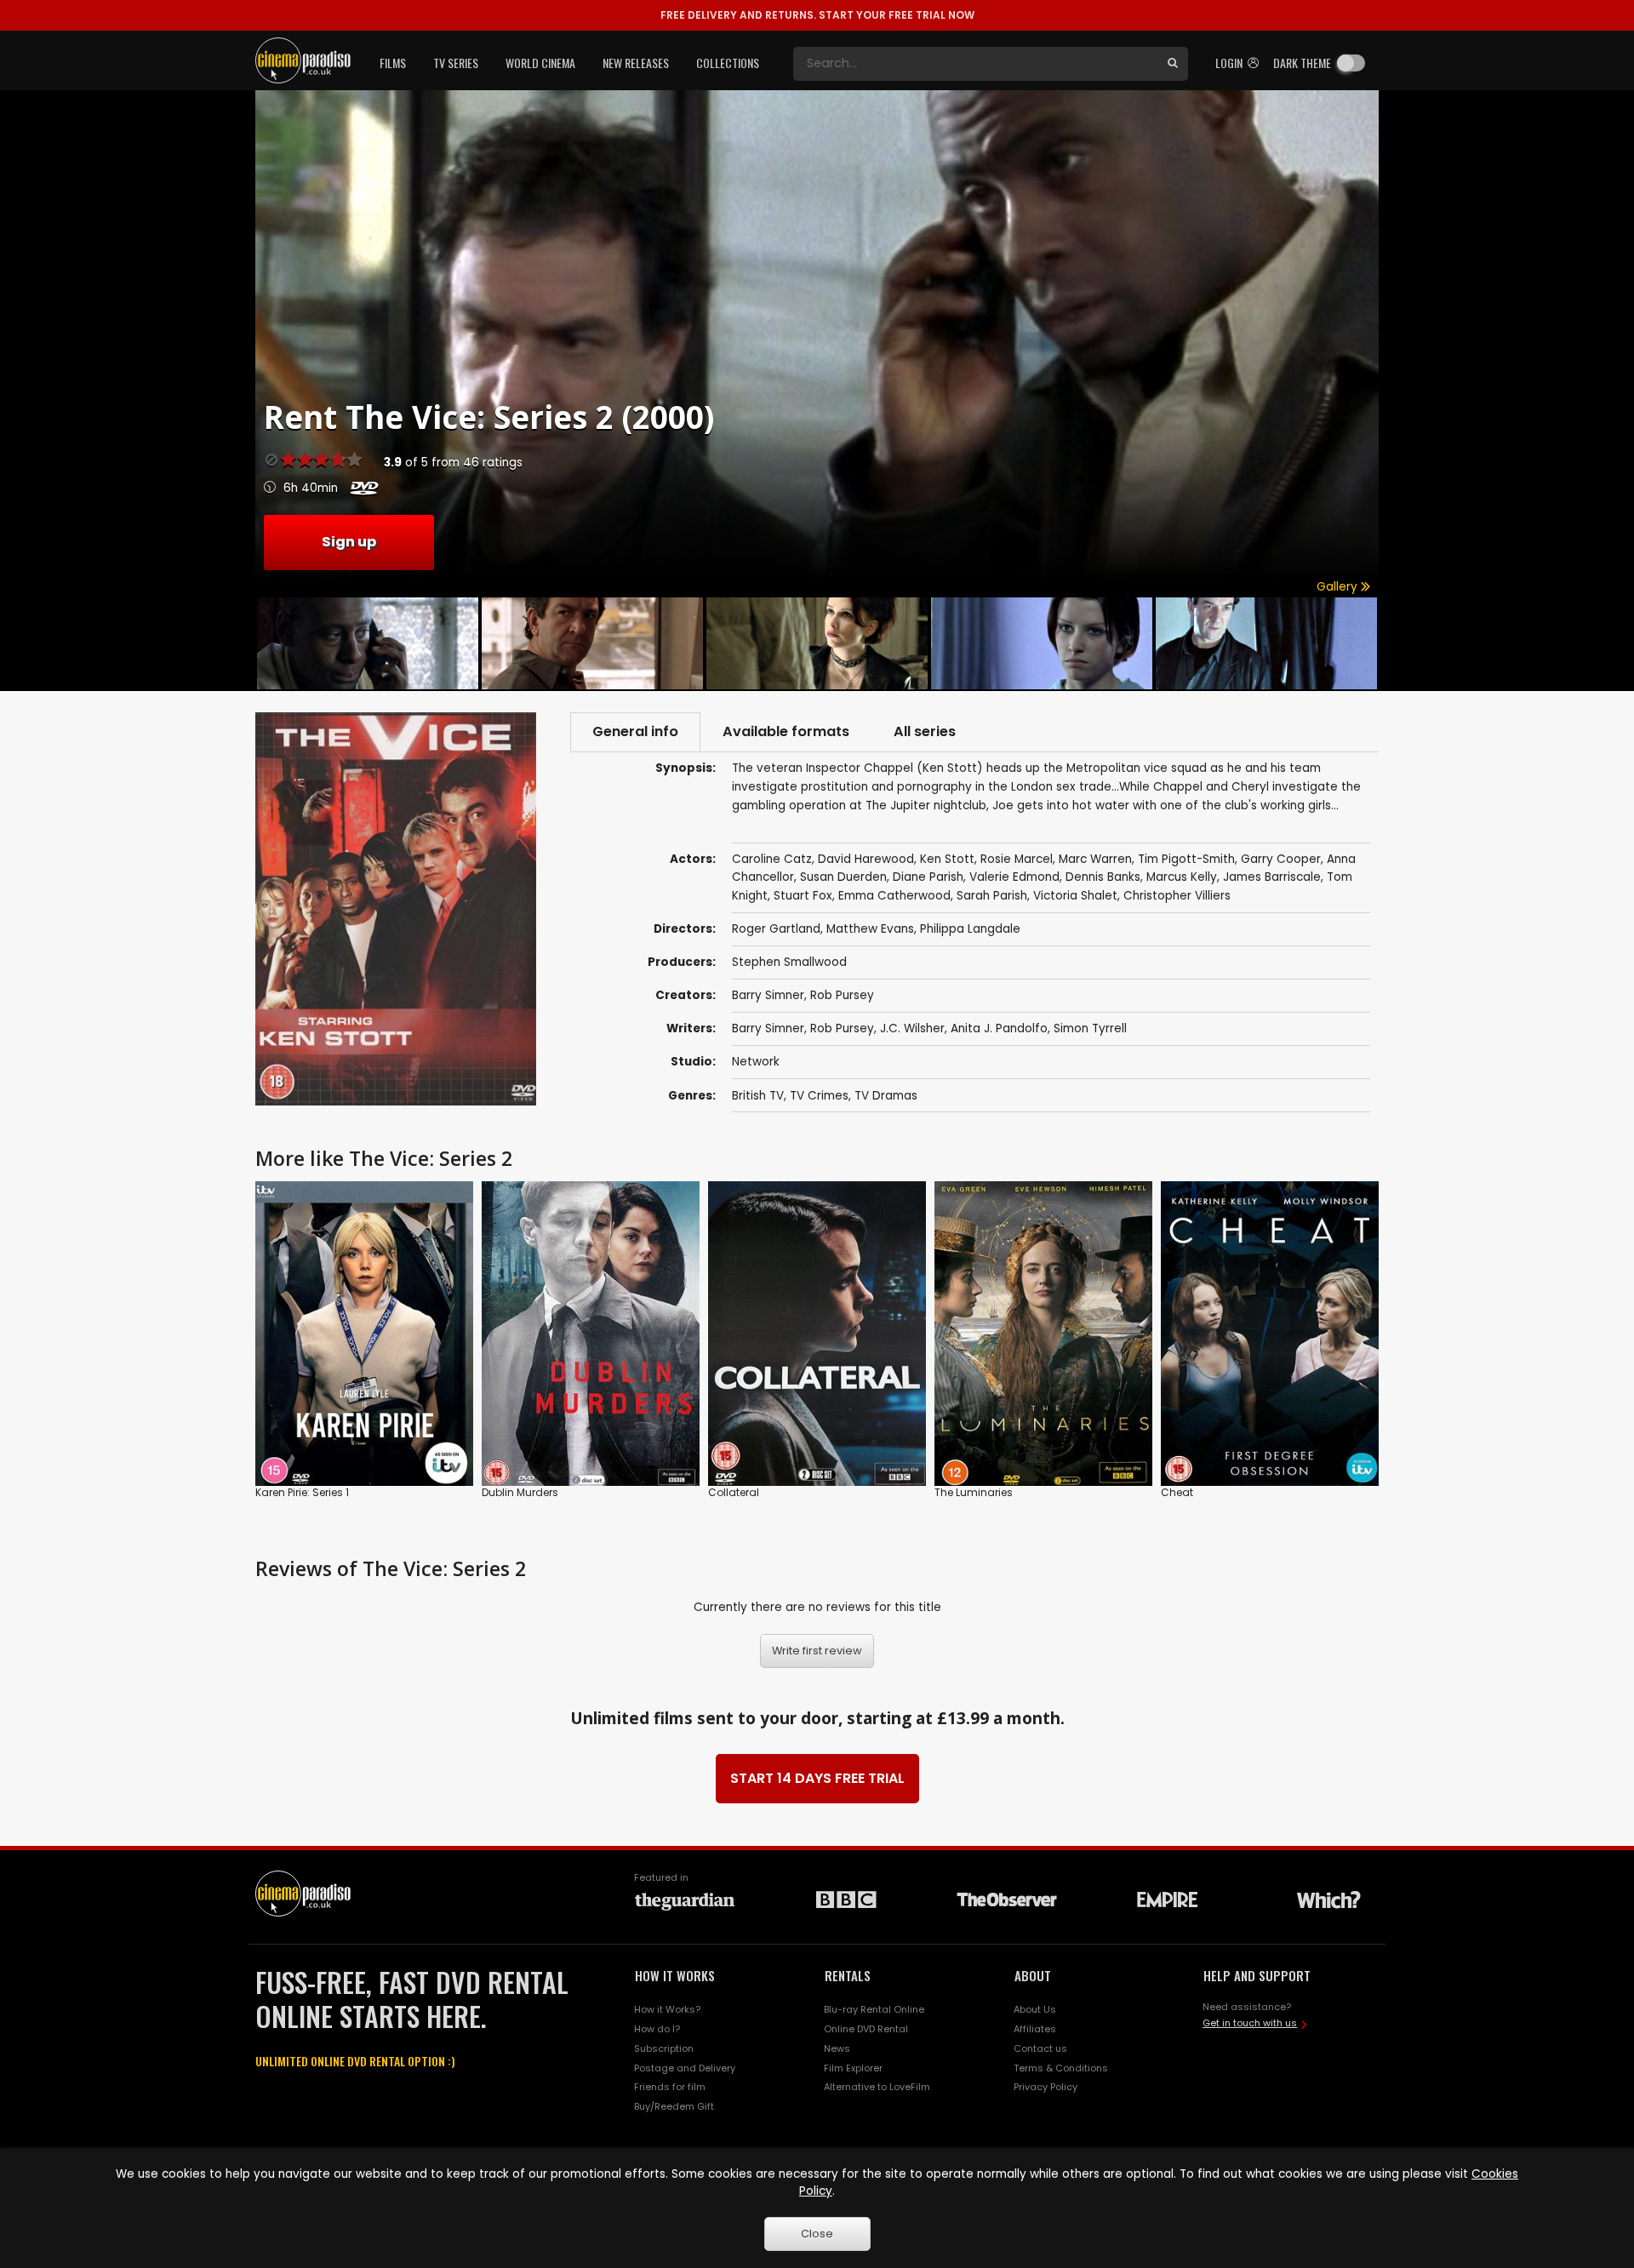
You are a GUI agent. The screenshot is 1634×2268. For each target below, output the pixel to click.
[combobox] (975, 64)
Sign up (349, 542)
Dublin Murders (520, 1492)
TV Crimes (819, 1096)
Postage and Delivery (685, 2068)
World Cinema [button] (540, 63)
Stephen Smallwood (789, 962)
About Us (1035, 2009)
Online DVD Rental (866, 2029)
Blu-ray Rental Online (874, 2009)
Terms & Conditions (1061, 2068)
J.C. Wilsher (912, 1028)
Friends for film (670, 2087)
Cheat (1177, 1492)
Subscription (664, 2048)
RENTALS (848, 1975)
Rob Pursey (842, 995)
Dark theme (1302, 63)
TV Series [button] (456, 63)
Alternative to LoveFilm (877, 2087)
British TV (758, 1096)
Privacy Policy (1046, 2087)
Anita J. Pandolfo (999, 1028)
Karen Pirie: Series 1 (302, 1492)
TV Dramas (886, 1096)
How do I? (657, 2029)
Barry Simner (768, 995)
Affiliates (1035, 2029)
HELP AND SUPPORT (1257, 1975)
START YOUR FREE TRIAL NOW (817, 15)
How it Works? (667, 2009)
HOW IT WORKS (675, 1975)
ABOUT (1033, 1975)
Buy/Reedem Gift (674, 2106)
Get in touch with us (1250, 2023)
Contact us (1040, 2048)
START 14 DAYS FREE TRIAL (817, 1778)
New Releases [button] (636, 63)
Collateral (734, 1492)
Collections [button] (728, 63)
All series (925, 731)
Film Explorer (853, 2068)
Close (817, 2234)
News (837, 2048)
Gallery (1339, 587)
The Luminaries (974, 1492)
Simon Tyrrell (1090, 1028)
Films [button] (393, 63)
